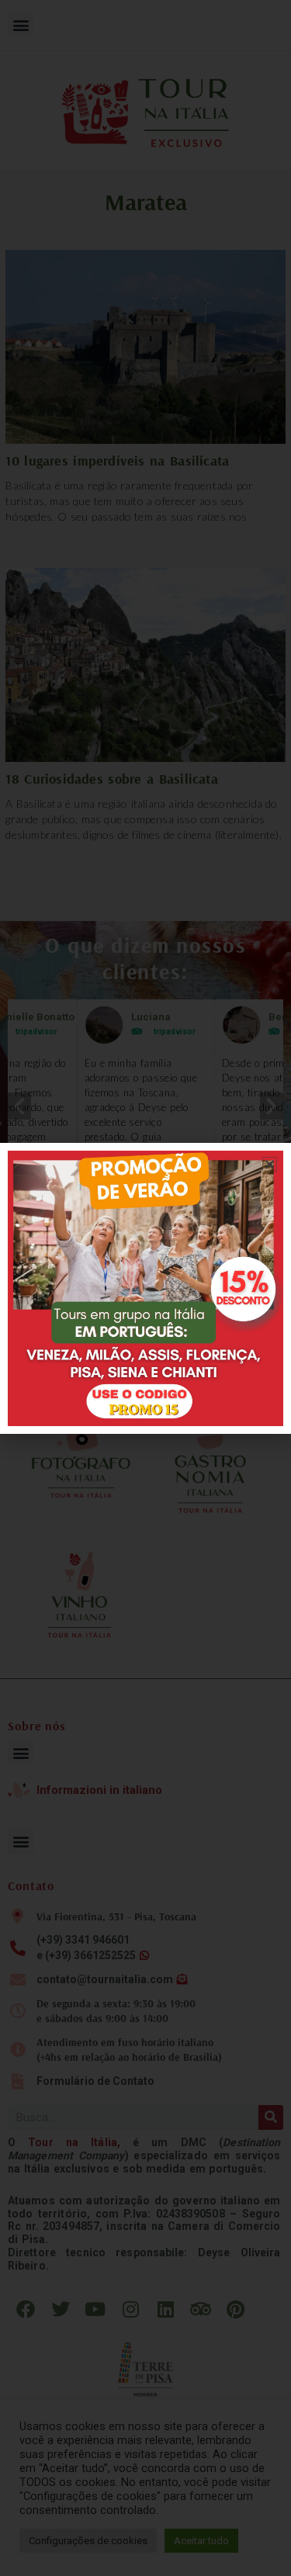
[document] (145, 1288)
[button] (270, 1164)
